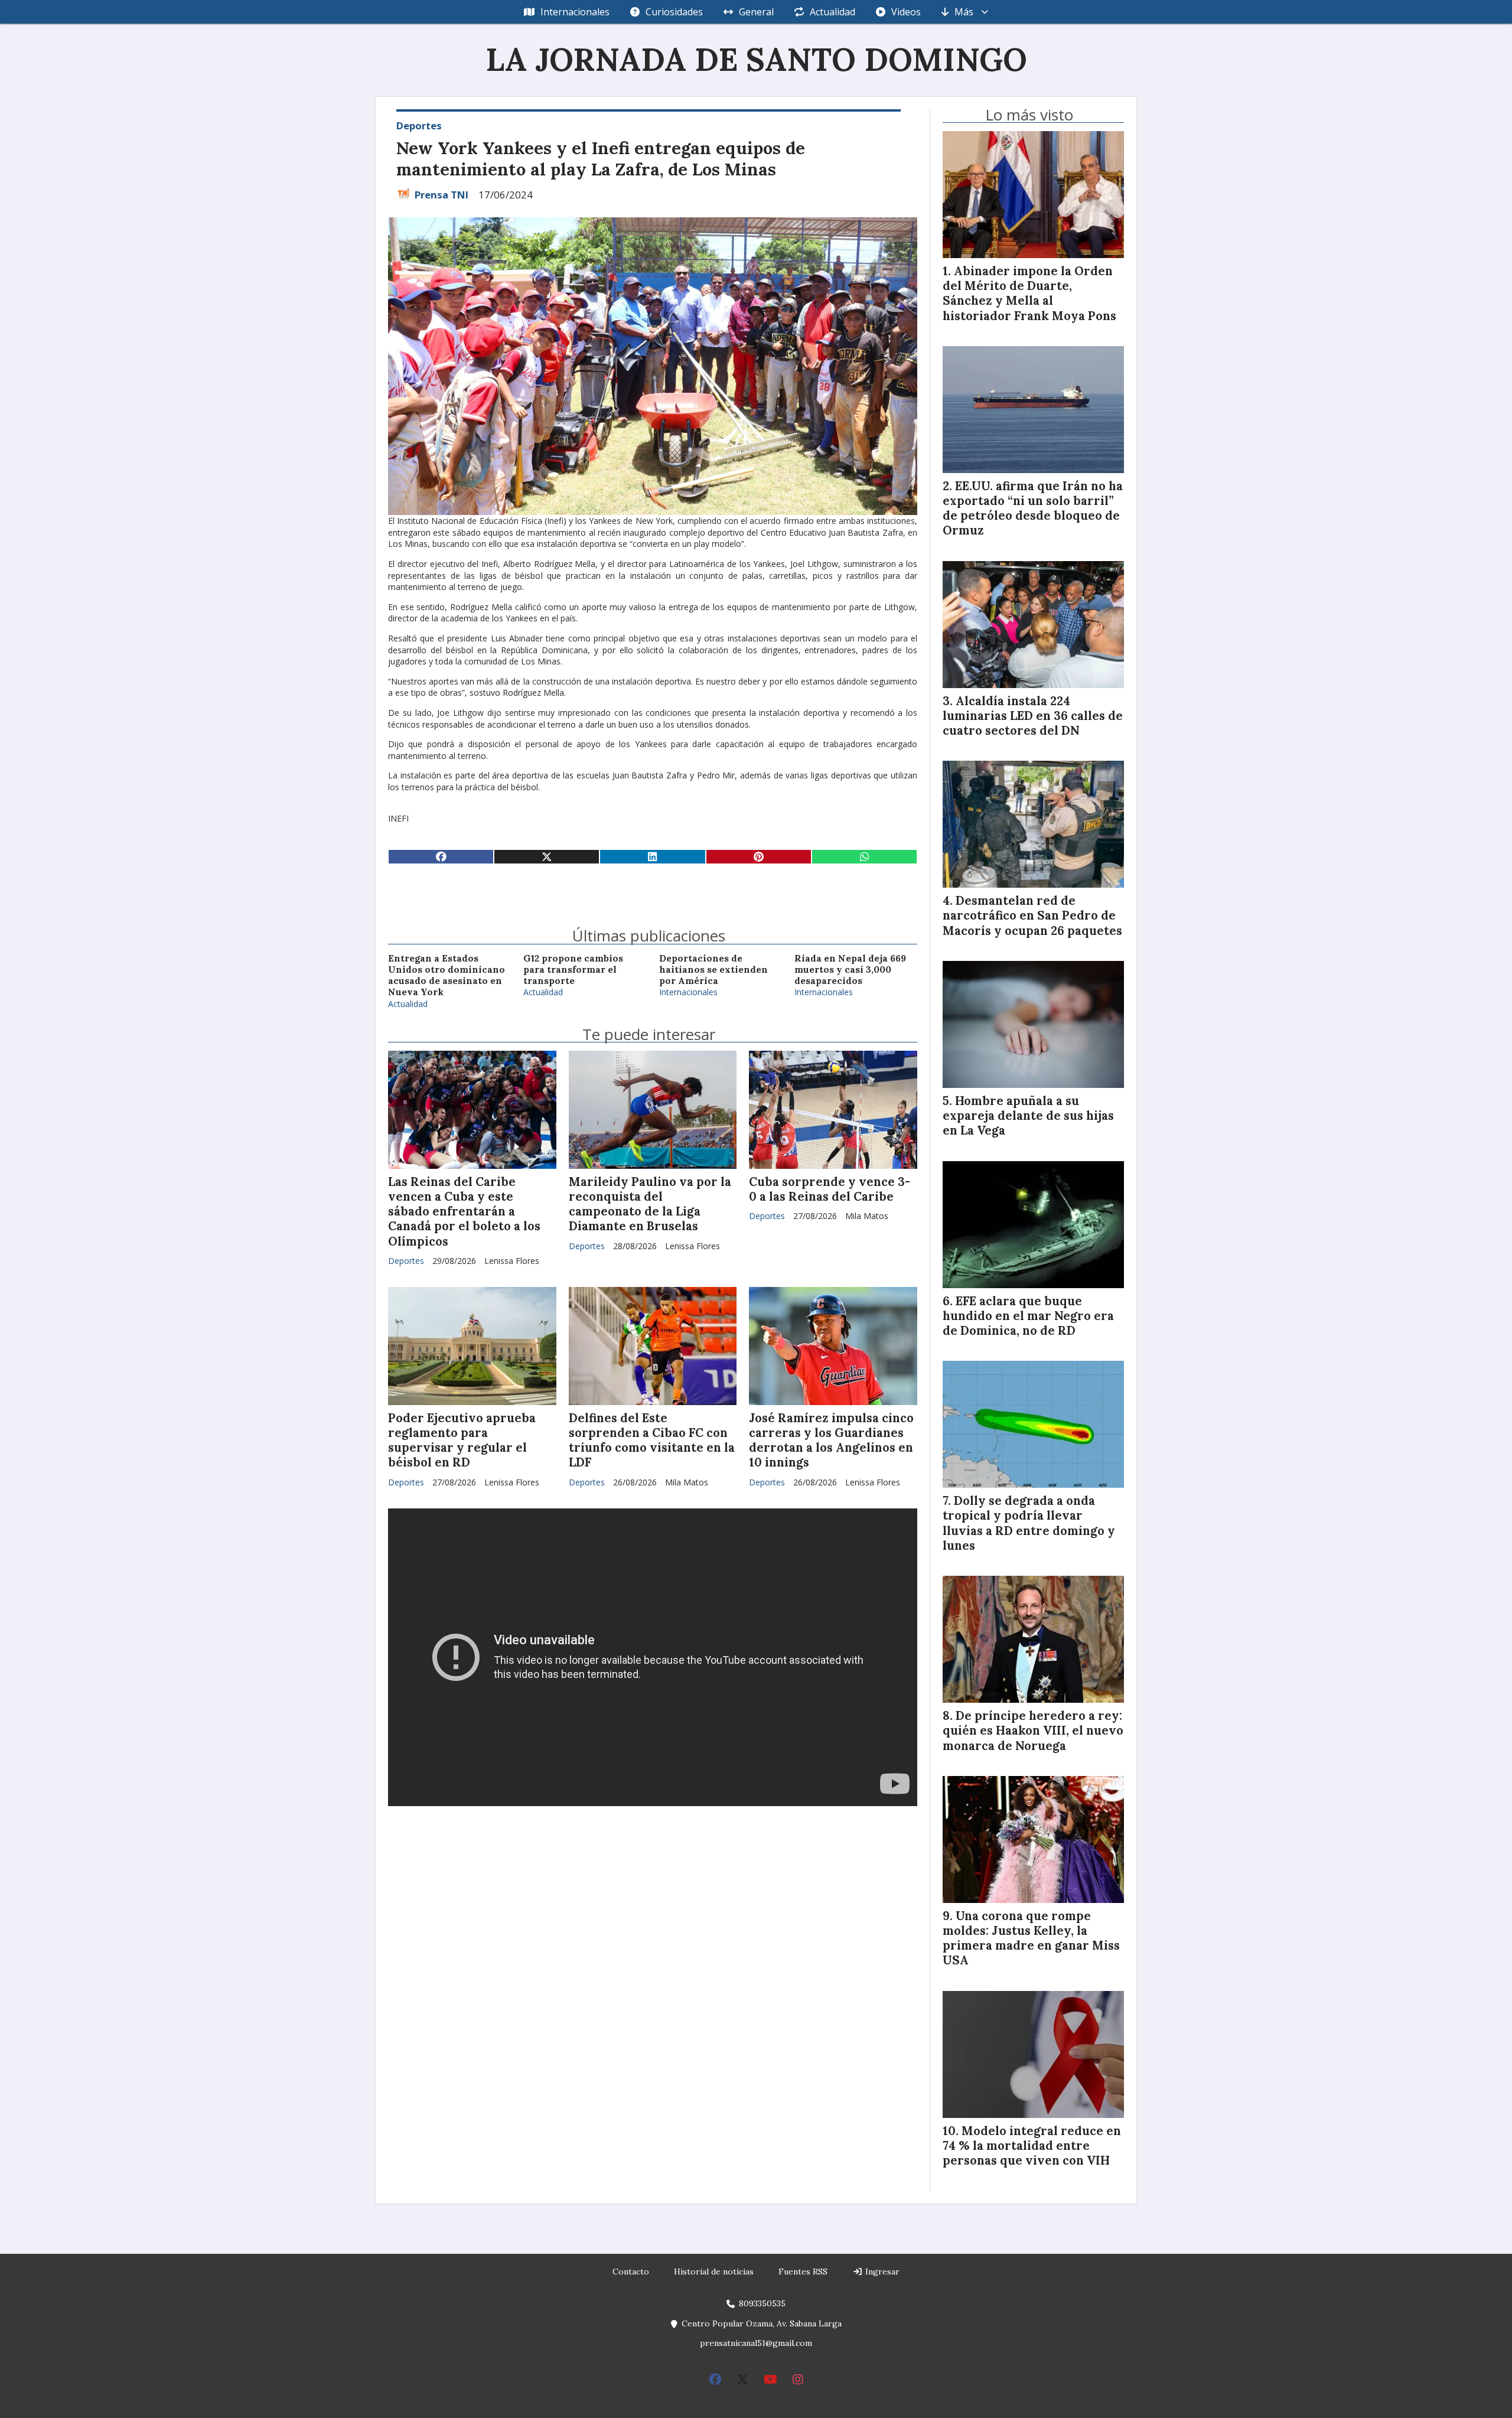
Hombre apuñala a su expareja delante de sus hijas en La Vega (1028, 1116)
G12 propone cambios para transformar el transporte (573, 970)
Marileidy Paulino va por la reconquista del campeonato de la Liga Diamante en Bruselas (650, 1204)
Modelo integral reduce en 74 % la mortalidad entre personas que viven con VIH (1032, 2146)
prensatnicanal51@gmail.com (756, 2343)
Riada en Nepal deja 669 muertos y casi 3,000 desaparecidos (850, 970)
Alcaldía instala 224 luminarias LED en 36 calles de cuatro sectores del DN (1033, 716)
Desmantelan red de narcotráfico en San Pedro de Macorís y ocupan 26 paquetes (1032, 915)
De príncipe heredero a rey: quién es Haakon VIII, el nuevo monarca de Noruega (1033, 1731)
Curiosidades (674, 12)
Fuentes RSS (803, 2272)
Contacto (631, 2272)
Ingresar (881, 2272)
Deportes (419, 126)
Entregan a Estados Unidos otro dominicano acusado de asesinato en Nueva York (447, 975)
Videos (906, 12)
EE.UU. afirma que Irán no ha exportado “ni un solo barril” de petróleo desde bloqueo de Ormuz (1033, 509)
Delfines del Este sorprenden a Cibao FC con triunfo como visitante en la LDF (652, 1441)
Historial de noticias (714, 2272)
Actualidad (832, 12)
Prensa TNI (441, 195)
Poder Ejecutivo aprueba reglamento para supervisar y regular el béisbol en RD (462, 1441)
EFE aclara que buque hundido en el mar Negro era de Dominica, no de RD (1028, 1316)
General (756, 12)
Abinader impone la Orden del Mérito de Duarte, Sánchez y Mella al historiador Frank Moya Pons (1029, 294)
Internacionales (575, 12)
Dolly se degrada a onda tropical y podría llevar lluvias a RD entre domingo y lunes (1029, 1523)
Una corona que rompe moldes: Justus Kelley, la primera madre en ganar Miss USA (1031, 1938)
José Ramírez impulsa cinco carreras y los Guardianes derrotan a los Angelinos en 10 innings (831, 1441)
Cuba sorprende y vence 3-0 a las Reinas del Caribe (830, 1189)
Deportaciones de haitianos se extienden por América (713, 970)
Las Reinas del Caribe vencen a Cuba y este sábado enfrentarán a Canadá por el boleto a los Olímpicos (464, 1212)
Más (964, 12)
